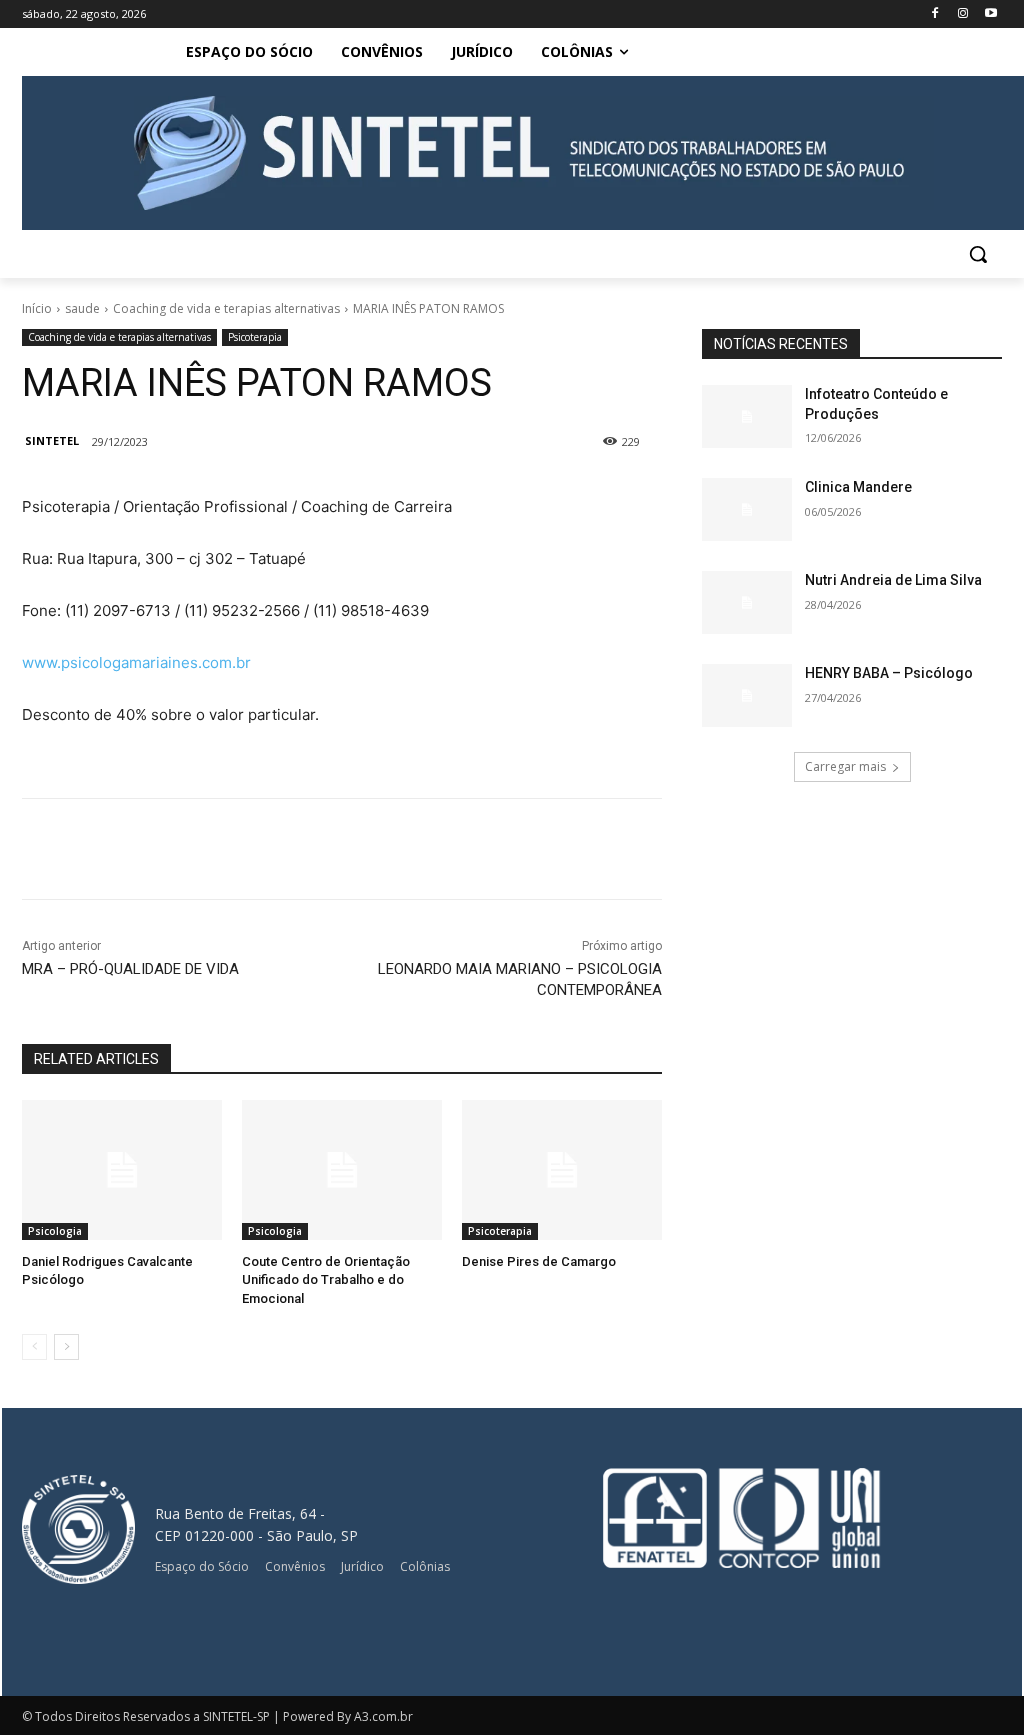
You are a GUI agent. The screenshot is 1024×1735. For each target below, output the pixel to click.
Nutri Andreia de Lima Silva (893, 580)
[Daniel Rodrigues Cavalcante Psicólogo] (122, 1170)
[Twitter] (266, 849)
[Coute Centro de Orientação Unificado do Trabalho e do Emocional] (342, 1170)
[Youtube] (990, 14)
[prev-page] (34, 1347)
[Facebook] (935, 14)
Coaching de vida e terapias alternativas (226, 308)
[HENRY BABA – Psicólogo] (747, 695)
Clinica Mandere (858, 487)
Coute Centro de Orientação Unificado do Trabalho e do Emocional (326, 1279)
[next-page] (66, 1347)
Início (37, 308)
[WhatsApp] (358, 849)
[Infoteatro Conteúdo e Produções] (747, 416)
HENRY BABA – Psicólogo (889, 673)
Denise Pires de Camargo (539, 1261)
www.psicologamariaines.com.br (136, 662)
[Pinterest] (312, 849)
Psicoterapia (255, 337)
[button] (978, 254)
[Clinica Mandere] (747, 509)
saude (82, 308)
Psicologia (55, 1231)
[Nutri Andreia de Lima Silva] (747, 602)
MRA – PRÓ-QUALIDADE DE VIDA (130, 969)
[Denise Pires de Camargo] (562, 1170)
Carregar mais (845, 766)
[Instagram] (962, 14)
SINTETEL (52, 440)
